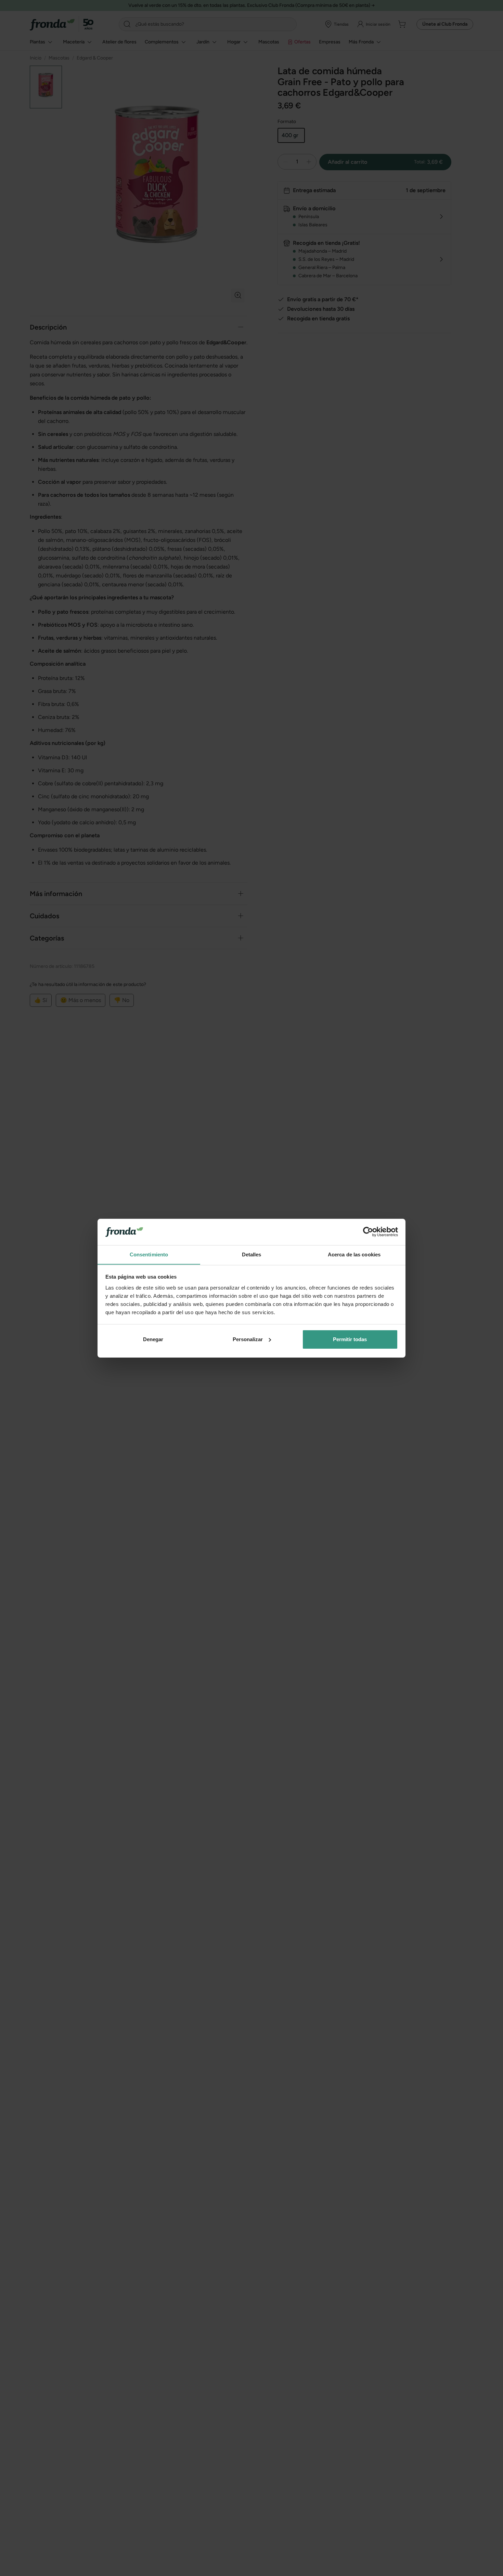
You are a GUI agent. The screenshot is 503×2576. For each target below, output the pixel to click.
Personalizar (248, 1339)
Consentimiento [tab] (149, 1254)
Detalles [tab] (252, 1254)
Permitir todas (350, 1339)
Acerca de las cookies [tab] (354, 1254)
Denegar (153, 1339)
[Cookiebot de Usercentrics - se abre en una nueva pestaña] (368, 1232)
